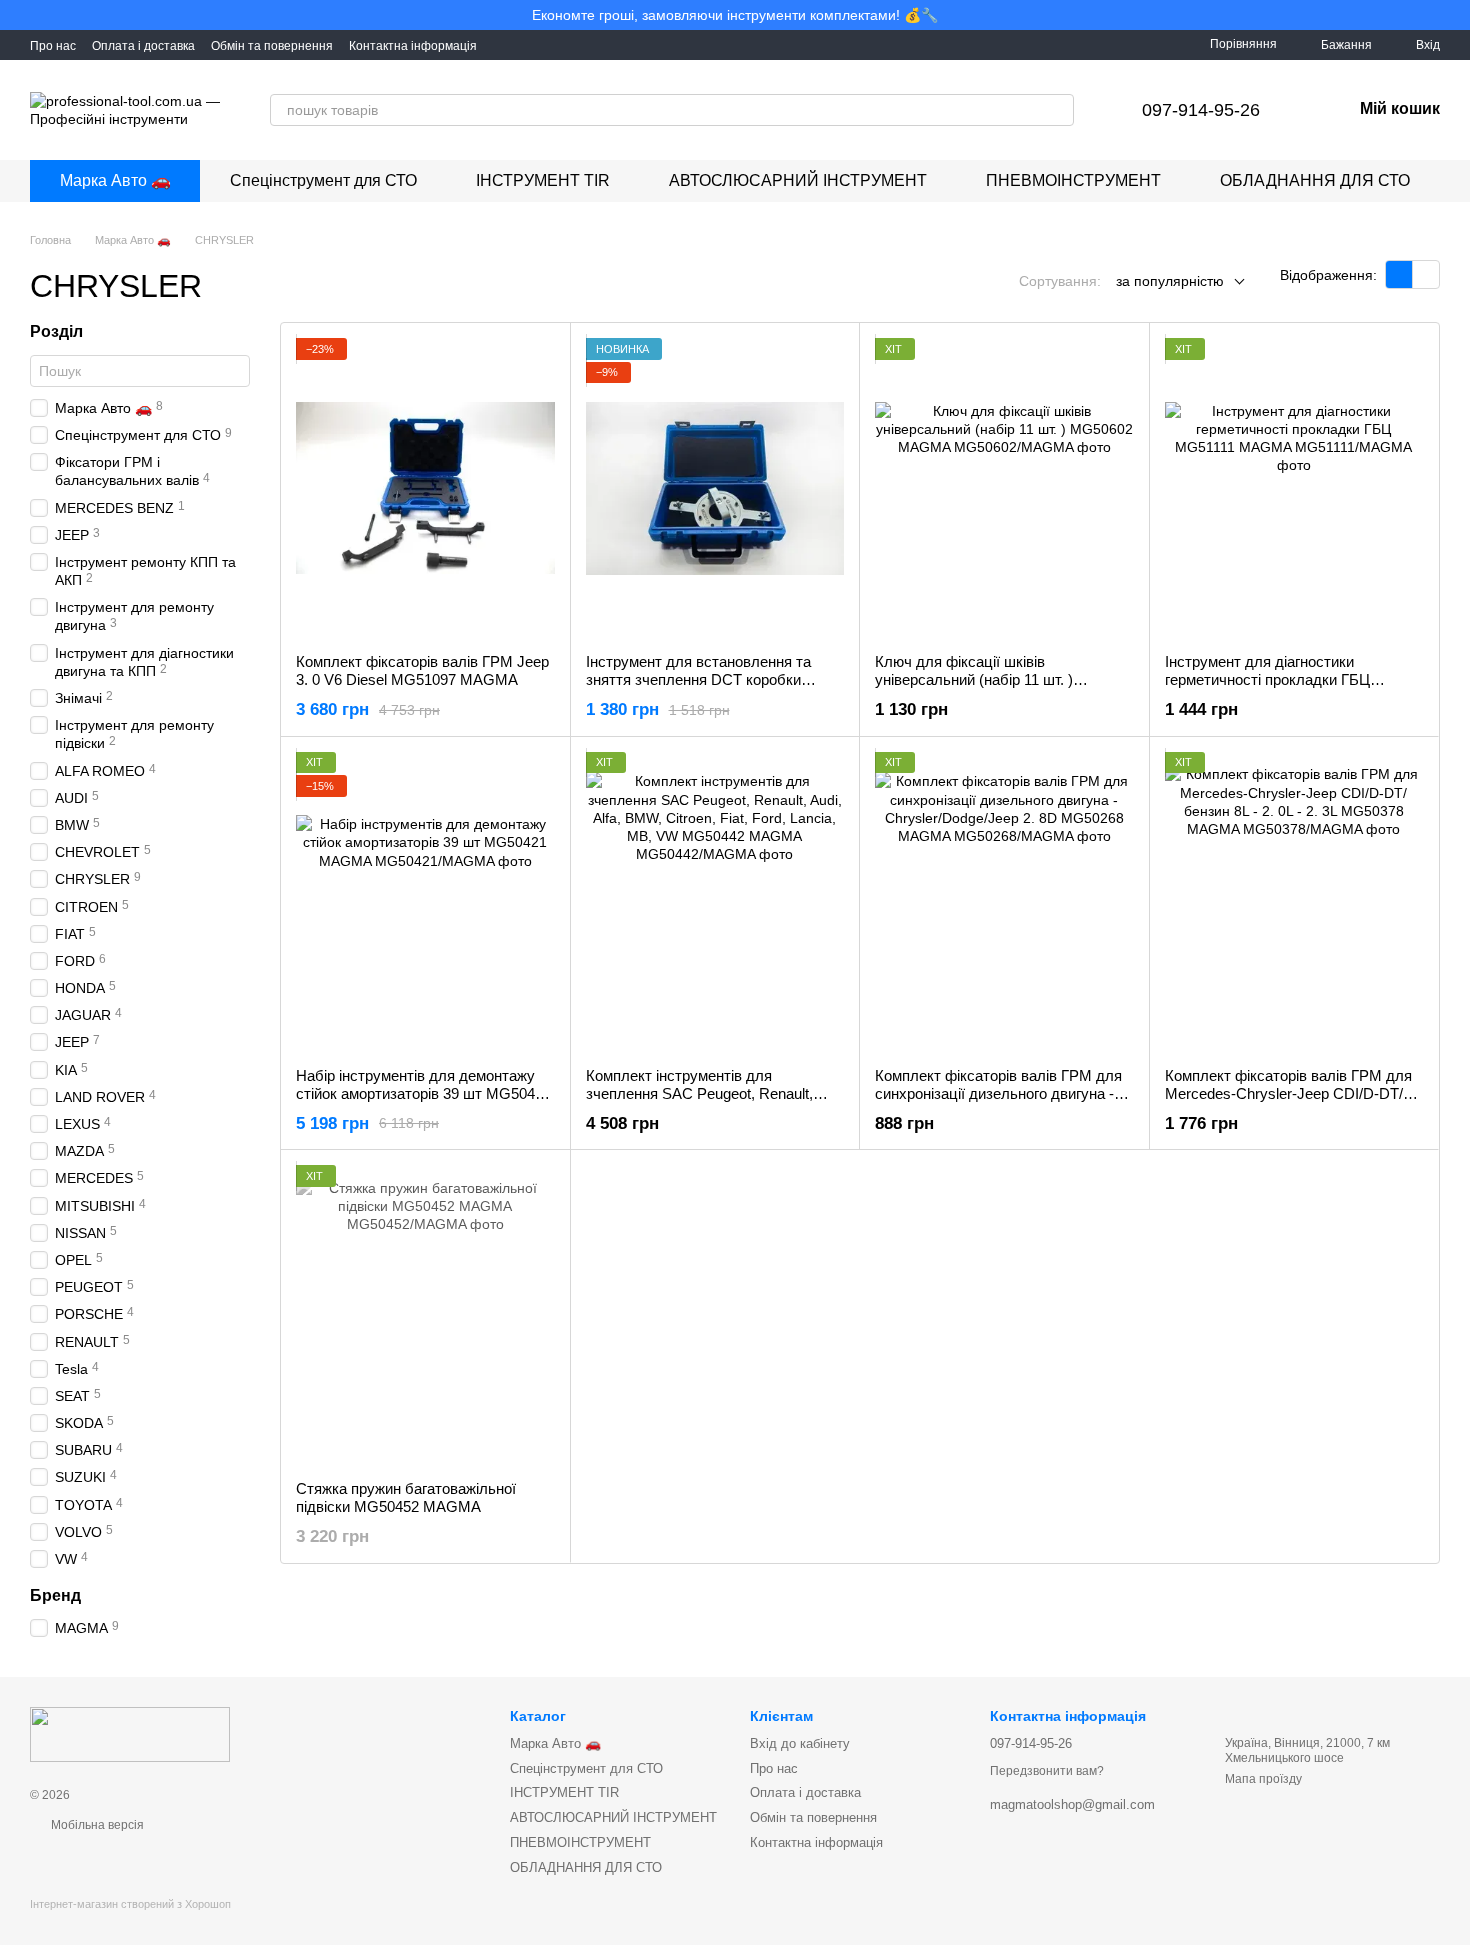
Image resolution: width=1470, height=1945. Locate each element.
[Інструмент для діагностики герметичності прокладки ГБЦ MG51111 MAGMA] (1294, 488)
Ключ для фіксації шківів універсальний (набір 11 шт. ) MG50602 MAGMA (974, 679)
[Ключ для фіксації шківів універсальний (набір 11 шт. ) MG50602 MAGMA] (1004, 488)
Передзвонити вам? (1047, 1771)
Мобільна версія (96, 1825)
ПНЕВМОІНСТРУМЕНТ (1073, 180)
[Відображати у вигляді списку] (1426, 274)
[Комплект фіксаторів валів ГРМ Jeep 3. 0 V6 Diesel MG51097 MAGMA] (425, 488)
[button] (1454, 15)
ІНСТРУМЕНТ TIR (543, 180)
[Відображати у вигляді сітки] (1399, 274)
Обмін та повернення (272, 46)
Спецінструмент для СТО (323, 180)
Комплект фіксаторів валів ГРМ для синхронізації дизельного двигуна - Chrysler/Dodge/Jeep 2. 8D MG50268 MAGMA (998, 1102)
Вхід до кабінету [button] (800, 1743)
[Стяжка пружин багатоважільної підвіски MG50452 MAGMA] (425, 1315)
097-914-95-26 (1201, 110)
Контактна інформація (413, 46)
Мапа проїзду (1263, 1779)
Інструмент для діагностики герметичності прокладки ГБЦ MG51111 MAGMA (1267, 679)
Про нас (53, 46)
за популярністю (1170, 281)
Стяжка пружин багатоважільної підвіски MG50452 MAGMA (406, 1497)
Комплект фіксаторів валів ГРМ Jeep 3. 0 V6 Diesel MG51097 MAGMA (422, 670)
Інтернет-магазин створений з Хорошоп (130, 1904)
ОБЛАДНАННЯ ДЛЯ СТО (1315, 180)
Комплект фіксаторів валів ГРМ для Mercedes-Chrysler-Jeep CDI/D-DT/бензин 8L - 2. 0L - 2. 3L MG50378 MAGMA (1288, 1102)
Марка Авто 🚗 (115, 180)
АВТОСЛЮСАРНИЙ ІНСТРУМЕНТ (798, 180)
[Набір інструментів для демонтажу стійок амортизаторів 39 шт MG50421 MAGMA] (425, 902)
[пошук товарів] (1058, 110)
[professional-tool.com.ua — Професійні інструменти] (130, 1734)
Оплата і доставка (143, 46)
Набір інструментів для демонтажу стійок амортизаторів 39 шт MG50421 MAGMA (423, 1093)
